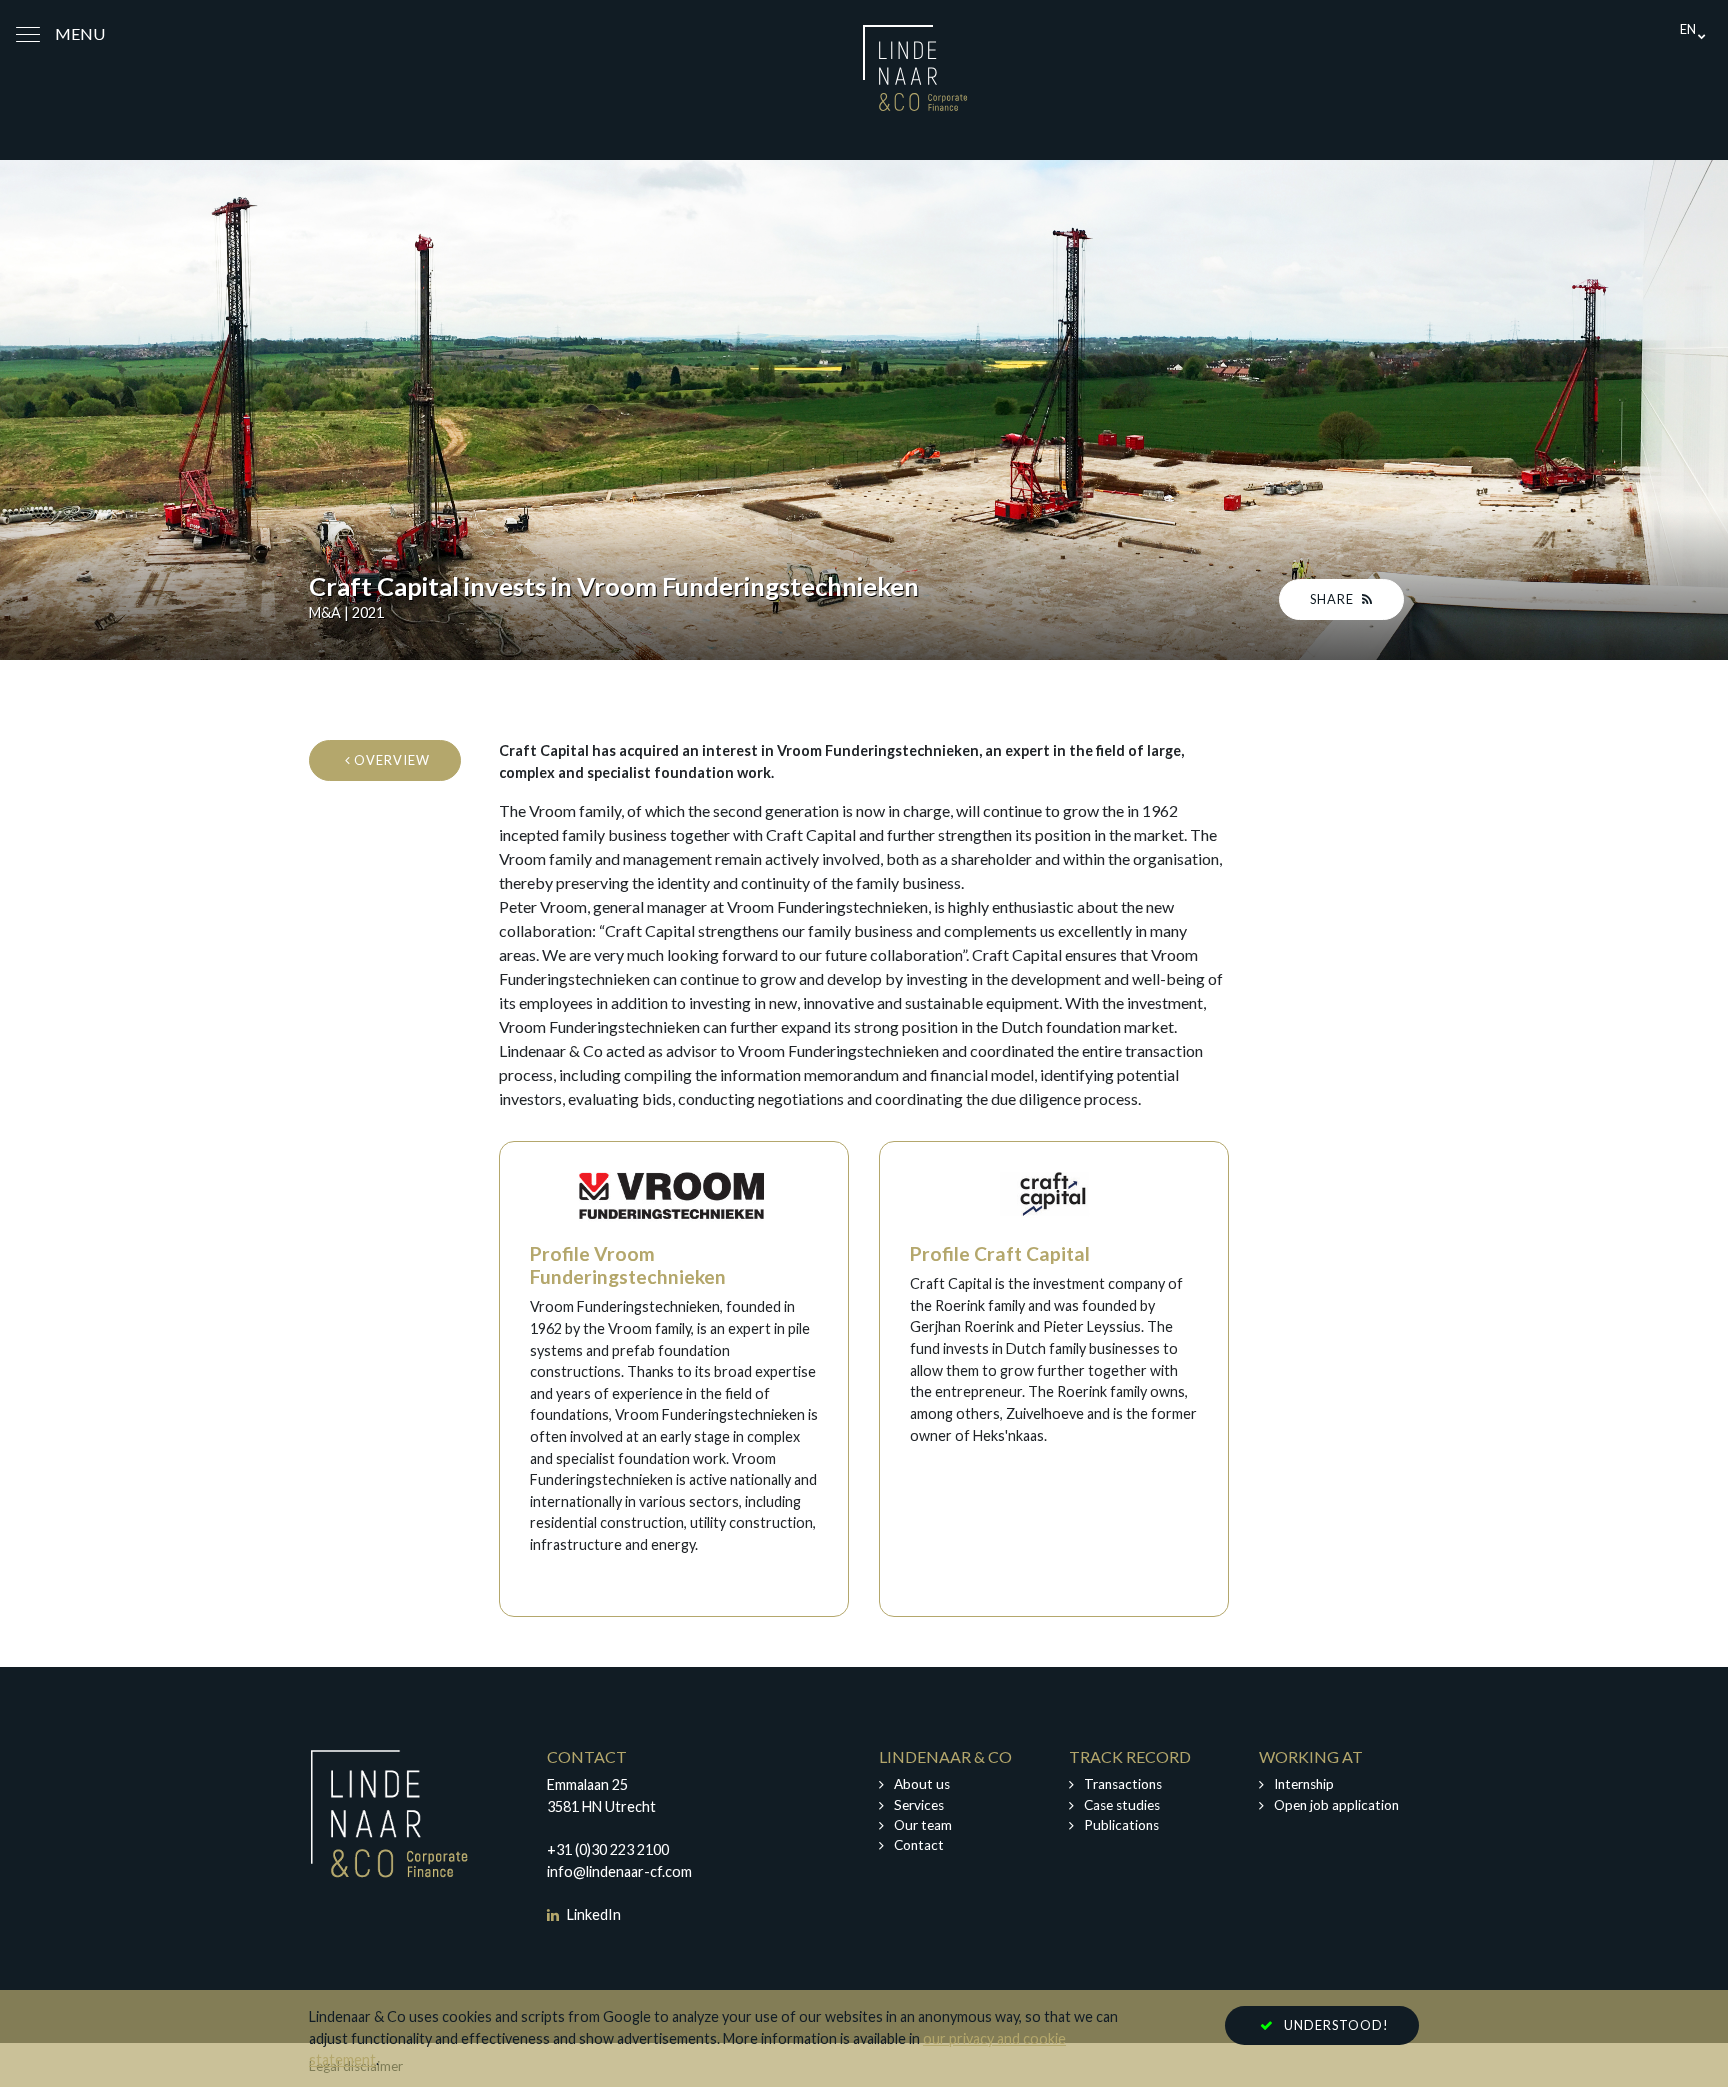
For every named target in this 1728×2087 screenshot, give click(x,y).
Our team (923, 1825)
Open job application (1336, 1805)
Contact (919, 1845)
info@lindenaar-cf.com (619, 1871)
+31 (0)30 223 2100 (608, 1849)
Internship (1304, 1784)
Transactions (1123, 1784)
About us (922, 1784)
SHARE (1333, 599)
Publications (1121, 1825)
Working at (1311, 1756)
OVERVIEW (390, 760)
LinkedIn (592, 1914)
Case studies (1122, 1805)
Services (919, 1805)
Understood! (1336, 2025)
